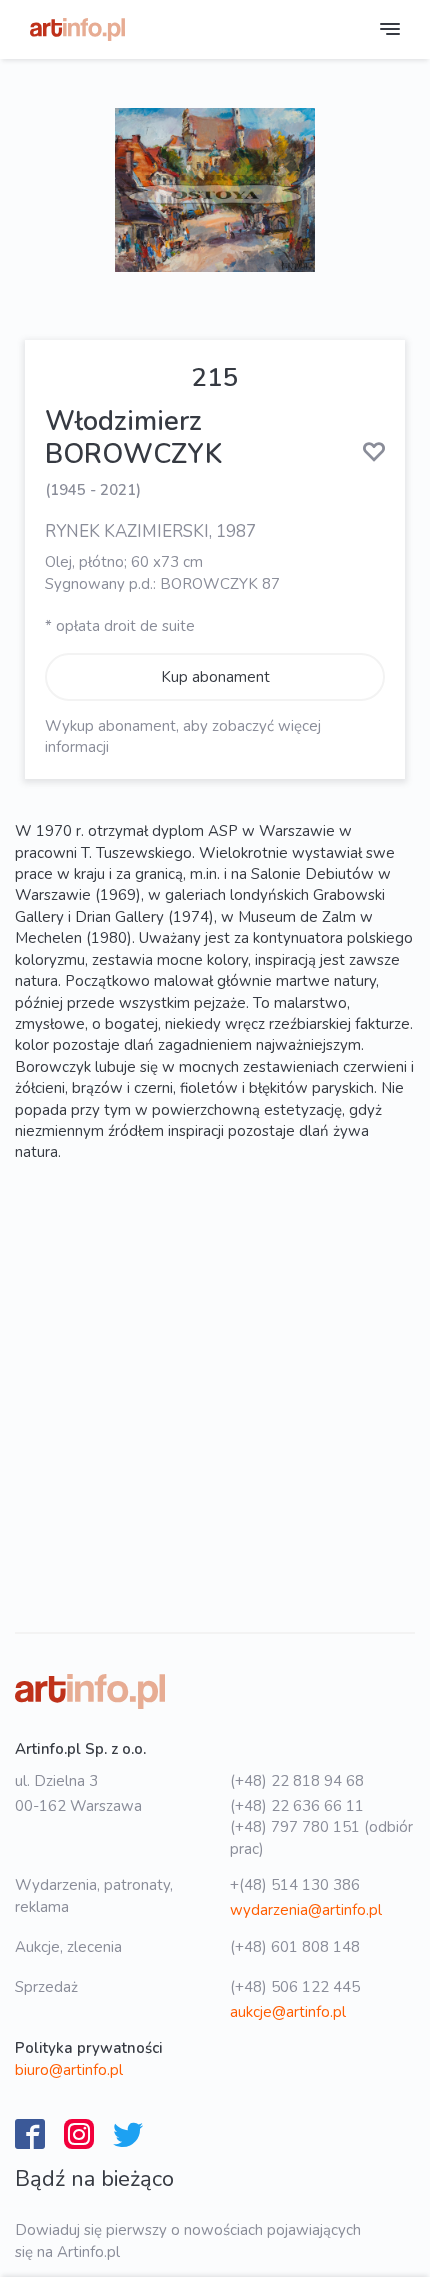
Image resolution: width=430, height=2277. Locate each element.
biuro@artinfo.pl (69, 2070)
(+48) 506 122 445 (295, 1987)
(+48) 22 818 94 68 (297, 1781)
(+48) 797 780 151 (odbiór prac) (321, 1837)
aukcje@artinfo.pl (288, 2012)
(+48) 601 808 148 (295, 1947)
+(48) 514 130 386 (295, 1885)
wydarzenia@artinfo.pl (306, 1910)
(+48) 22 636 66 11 (297, 1806)
